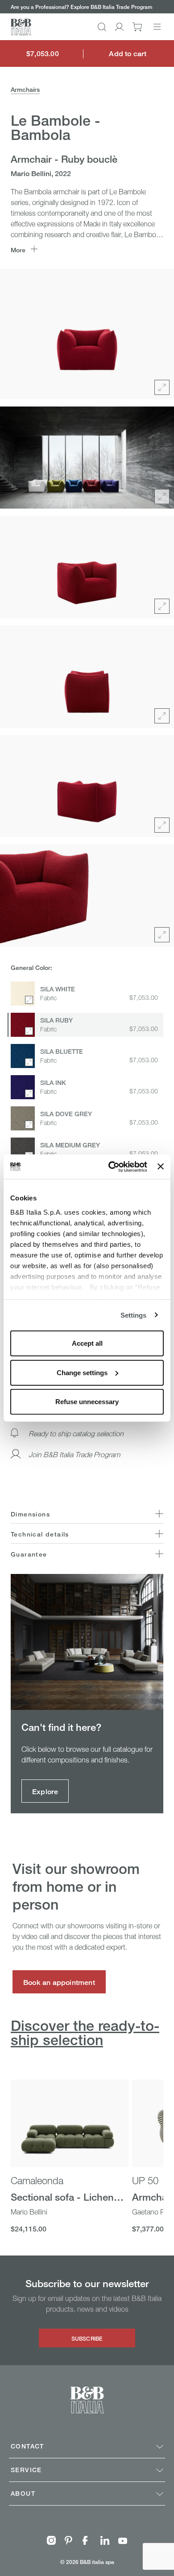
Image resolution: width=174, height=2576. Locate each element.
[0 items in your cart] (137, 27)
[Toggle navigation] (157, 27)
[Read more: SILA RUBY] (23, 1025)
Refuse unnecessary (87, 1402)
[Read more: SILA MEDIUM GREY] (23, 1150)
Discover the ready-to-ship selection (85, 2033)
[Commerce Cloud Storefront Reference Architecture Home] (21, 27)
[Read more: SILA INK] (23, 1087)
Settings (134, 1315)
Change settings (82, 1372)
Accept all (87, 1343)
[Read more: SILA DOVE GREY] (23, 1118)
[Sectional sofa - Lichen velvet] (70, 2124)
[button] (102, 27)
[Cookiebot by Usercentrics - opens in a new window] (111, 1167)
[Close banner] (161, 1167)
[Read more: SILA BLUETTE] (23, 1056)
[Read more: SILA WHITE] (23, 994)
